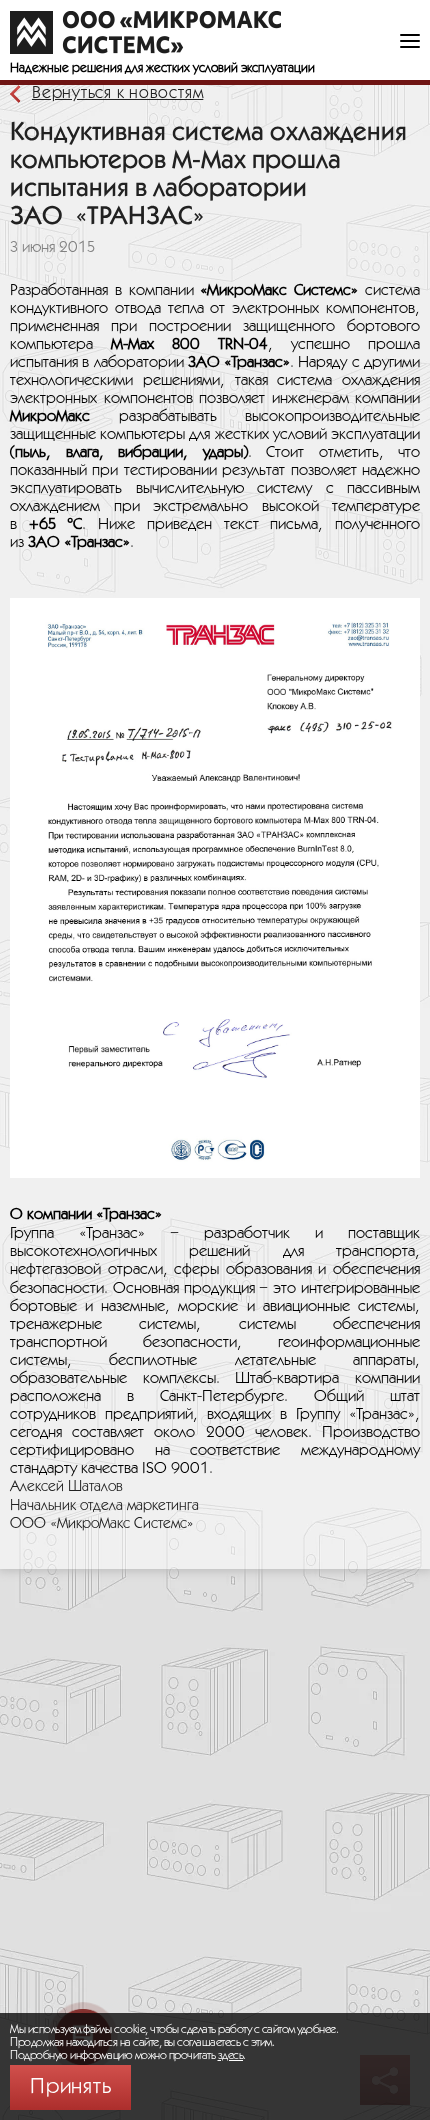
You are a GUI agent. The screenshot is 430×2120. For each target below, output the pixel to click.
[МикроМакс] (145, 32)
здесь (231, 2055)
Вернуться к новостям (117, 93)
